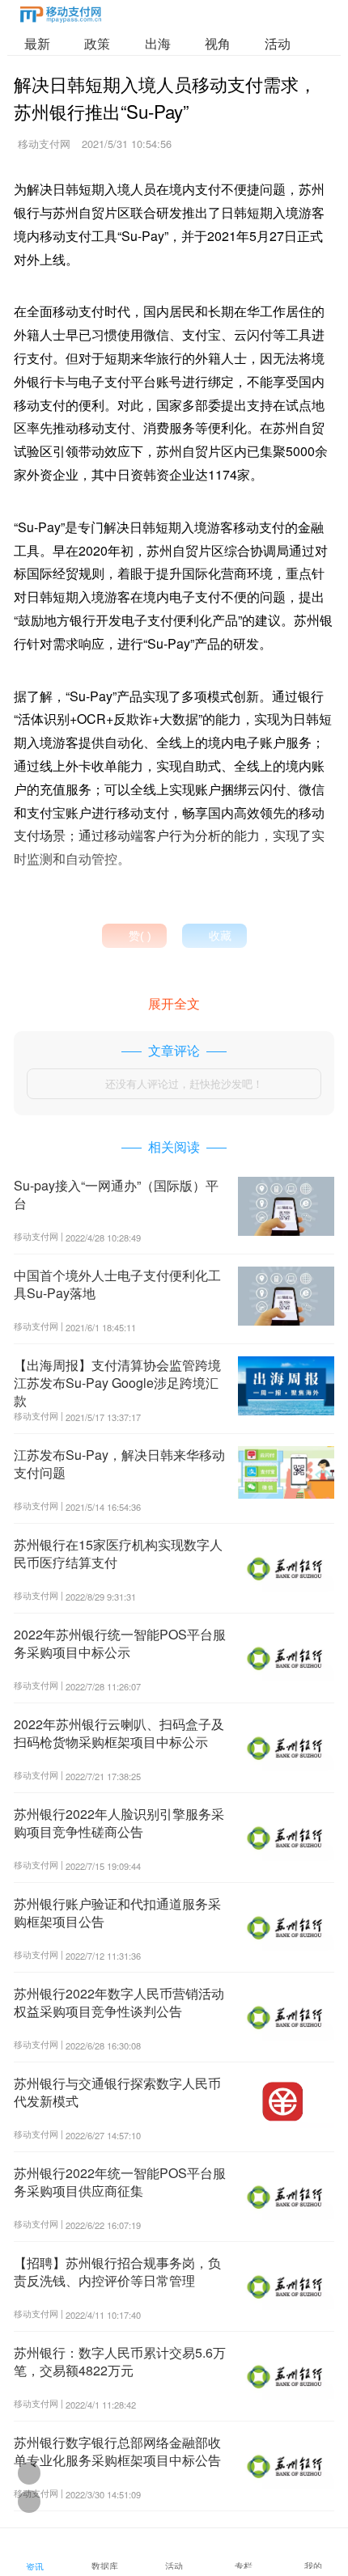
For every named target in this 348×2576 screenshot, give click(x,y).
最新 (37, 43)
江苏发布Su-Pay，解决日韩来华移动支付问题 (119, 1464)
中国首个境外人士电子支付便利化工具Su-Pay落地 (117, 1284)
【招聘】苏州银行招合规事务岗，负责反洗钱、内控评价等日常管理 (117, 2271)
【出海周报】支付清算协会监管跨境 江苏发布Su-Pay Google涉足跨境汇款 (117, 1383)
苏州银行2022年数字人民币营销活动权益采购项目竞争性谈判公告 (119, 2002)
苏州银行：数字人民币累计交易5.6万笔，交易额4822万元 (120, 2361)
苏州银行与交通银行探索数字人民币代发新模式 (117, 2092)
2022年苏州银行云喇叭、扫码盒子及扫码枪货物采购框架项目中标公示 (119, 1733)
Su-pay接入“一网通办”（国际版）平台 (116, 1194)
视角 (218, 43)
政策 (97, 43)
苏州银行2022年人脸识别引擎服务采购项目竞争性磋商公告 (119, 1823)
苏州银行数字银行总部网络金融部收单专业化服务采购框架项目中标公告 (117, 2451)
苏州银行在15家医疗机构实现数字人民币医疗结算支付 (118, 1553)
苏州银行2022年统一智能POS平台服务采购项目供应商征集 (120, 2182)
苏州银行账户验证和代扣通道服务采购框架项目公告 (117, 1912)
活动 (278, 43)
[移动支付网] (61, 17)
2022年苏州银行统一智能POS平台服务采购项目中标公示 (120, 1643)
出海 (158, 43)
